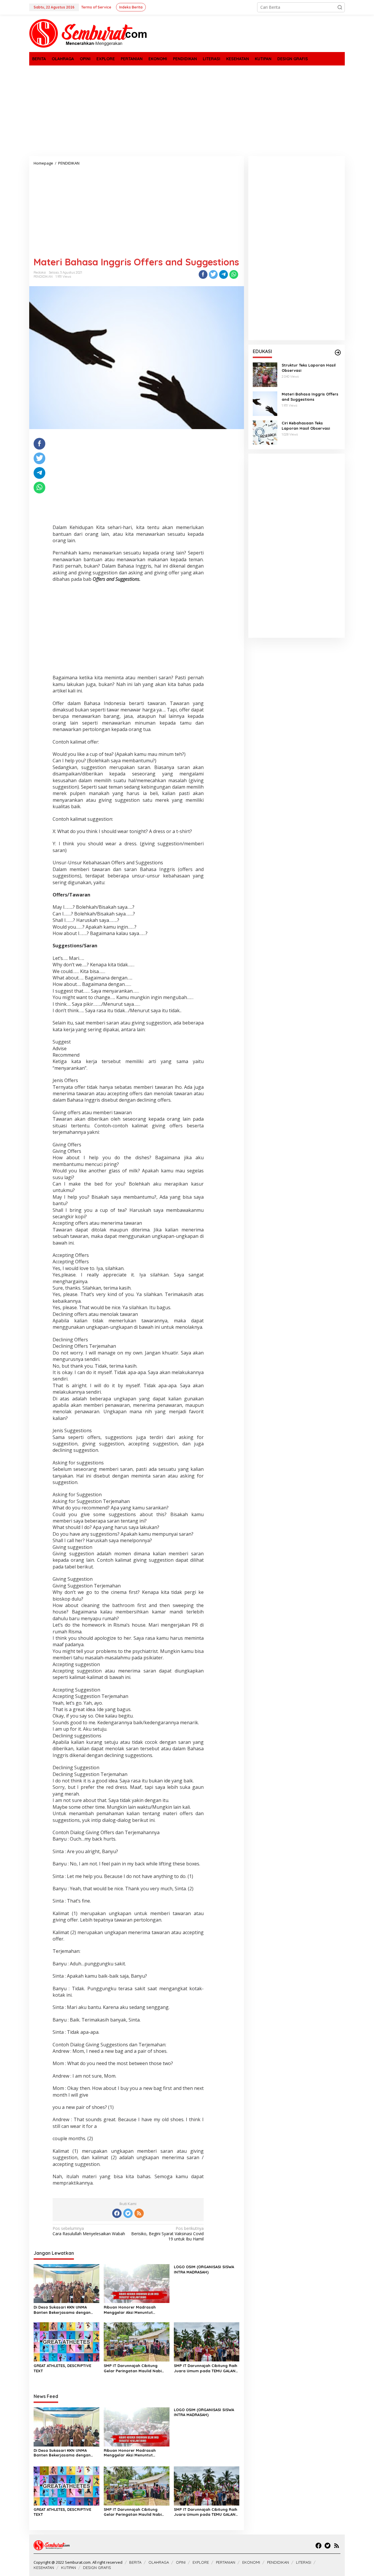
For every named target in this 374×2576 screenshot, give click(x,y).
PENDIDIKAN (43, 277)
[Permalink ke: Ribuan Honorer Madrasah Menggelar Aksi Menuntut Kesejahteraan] (137, 2283)
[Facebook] (117, 2213)
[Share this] (203, 274)
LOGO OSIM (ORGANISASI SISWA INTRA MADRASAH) (204, 2269)
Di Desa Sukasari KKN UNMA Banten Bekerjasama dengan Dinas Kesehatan (62, 2310)
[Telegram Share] (224, 274)
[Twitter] (128, 2213)
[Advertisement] (187, 111)
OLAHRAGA (159, 2562)
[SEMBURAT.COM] (88, 33)
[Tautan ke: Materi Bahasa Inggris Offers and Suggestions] (265, 403)
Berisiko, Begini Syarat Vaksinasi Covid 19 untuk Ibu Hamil (167, 2234)
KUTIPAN (69, 2568)
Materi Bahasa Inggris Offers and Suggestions (310, 397)
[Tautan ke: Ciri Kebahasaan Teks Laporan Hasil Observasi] (265, 432)
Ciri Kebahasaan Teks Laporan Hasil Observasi (306, 426)
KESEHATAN (44, 2568)
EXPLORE (201, 2562)
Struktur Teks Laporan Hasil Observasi (309, 368)
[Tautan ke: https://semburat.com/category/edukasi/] (338, 353)
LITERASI (304, 2562)
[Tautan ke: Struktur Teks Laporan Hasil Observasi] (265, 374)
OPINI (181, 2562)
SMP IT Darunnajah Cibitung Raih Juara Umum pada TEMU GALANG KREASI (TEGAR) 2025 (206, 2368)
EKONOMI (251, 2562)
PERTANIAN (226, 2562)
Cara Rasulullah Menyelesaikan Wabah (89, 2231)
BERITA (135, 2562)
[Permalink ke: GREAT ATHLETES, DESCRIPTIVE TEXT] (66, 2342)
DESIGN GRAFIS (97, 2568)
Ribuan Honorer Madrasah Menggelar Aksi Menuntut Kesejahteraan (130, 2310)
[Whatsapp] (234, 274)
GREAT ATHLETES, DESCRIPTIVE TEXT (62, 2368)
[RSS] (139, 2213)
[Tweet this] (213, 274)
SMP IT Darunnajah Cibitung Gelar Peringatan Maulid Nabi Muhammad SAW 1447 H (133, 2368)
